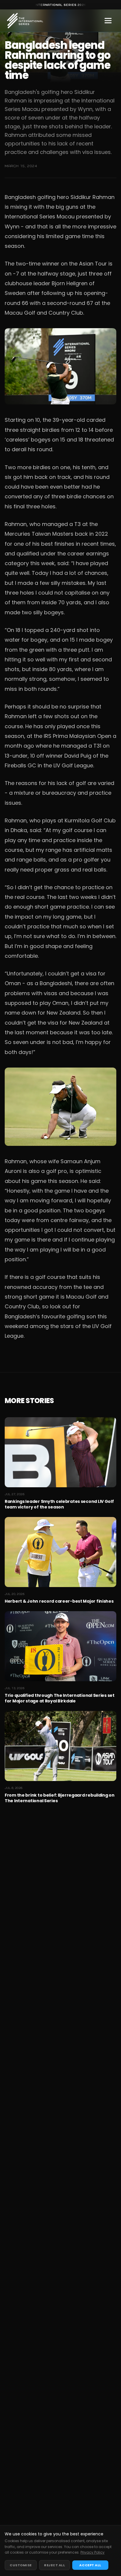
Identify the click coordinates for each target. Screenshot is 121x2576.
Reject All (55, 2565)
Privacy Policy (93, 2552)
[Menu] (108, 21)
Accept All (90, 2565)
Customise (21, 2565)
